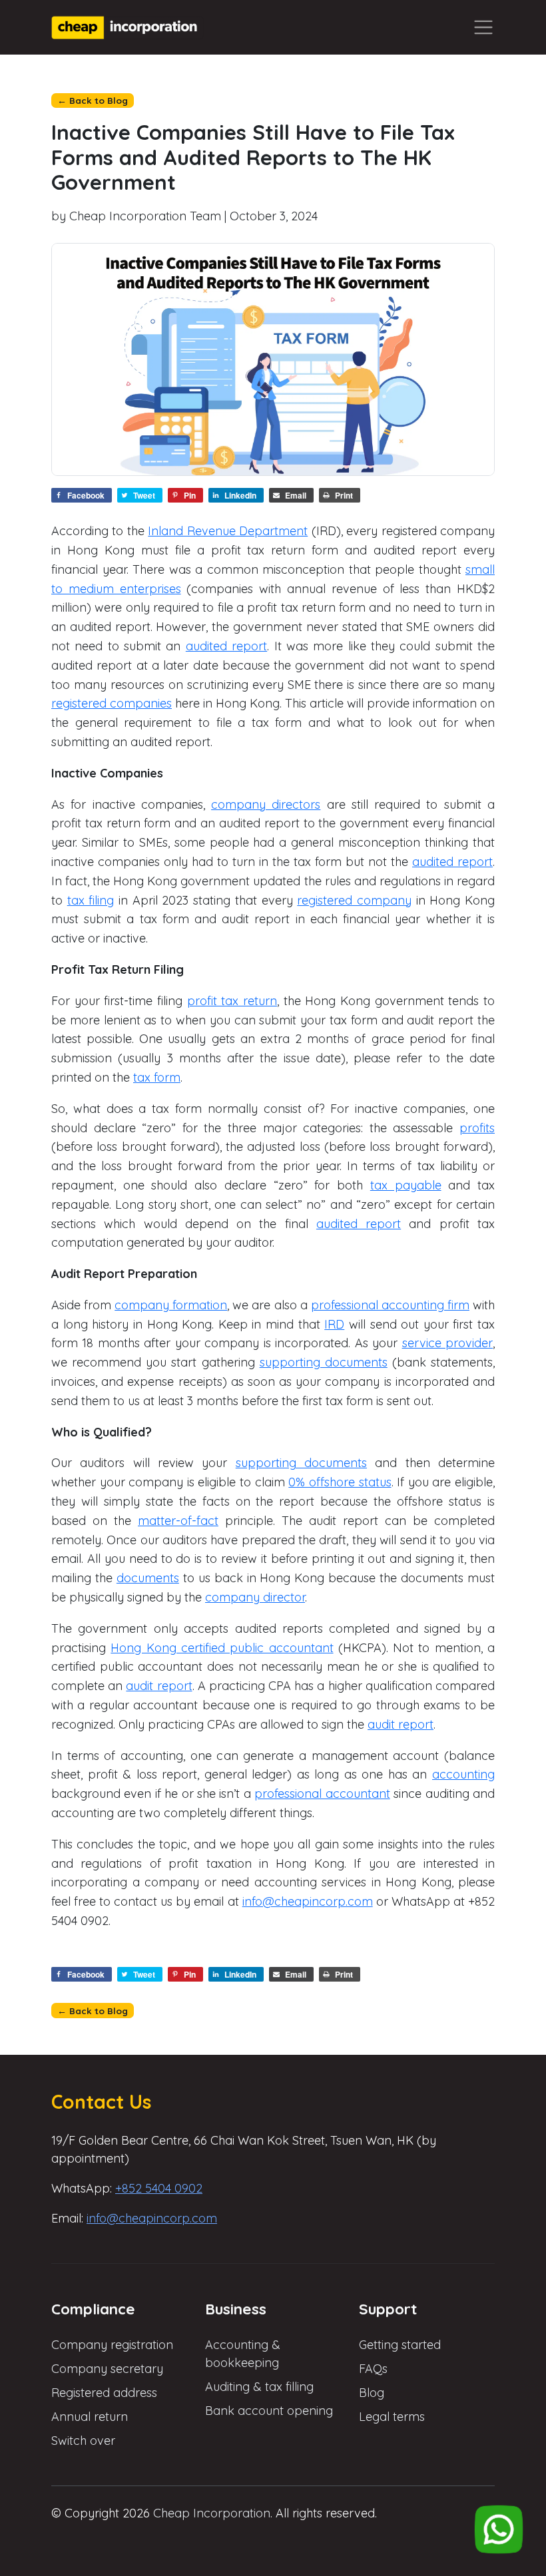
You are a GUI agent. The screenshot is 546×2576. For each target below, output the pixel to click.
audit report (159, 1686)
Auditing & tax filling (259, 2387)
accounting (463, 1774)
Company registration (112, 2345)
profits (477, 1128)
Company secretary (107, 2369)
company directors (266, 804)
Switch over (83, 2441)
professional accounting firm (390, 1305)
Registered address (104, 2393)
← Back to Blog (93, 100)
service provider (447, 1343)
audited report (226, 646)
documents (148, 1578)
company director (255, 1597)
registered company (354, 900)
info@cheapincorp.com (308, 1901)
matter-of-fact (178, 1521)
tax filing (91, 900)
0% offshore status (340, 1482)
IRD (334, 1324)
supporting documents (324, 1362)
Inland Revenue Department (228, 531)
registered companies (112, 703)
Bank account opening (269, 2411)
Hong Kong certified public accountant (222, 1648)
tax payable (406, 1185)
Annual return (90, 2417)
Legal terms (392, 2417)
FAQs (373, 2369)
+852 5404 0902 (159, 2188)
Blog (372, 2393)
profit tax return (232, 1001)
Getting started (400, 2345)
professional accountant (322, 1794)
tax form (157, 1077)
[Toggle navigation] (483, 28)
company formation (171, 1305)
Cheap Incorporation (212, 2513)
